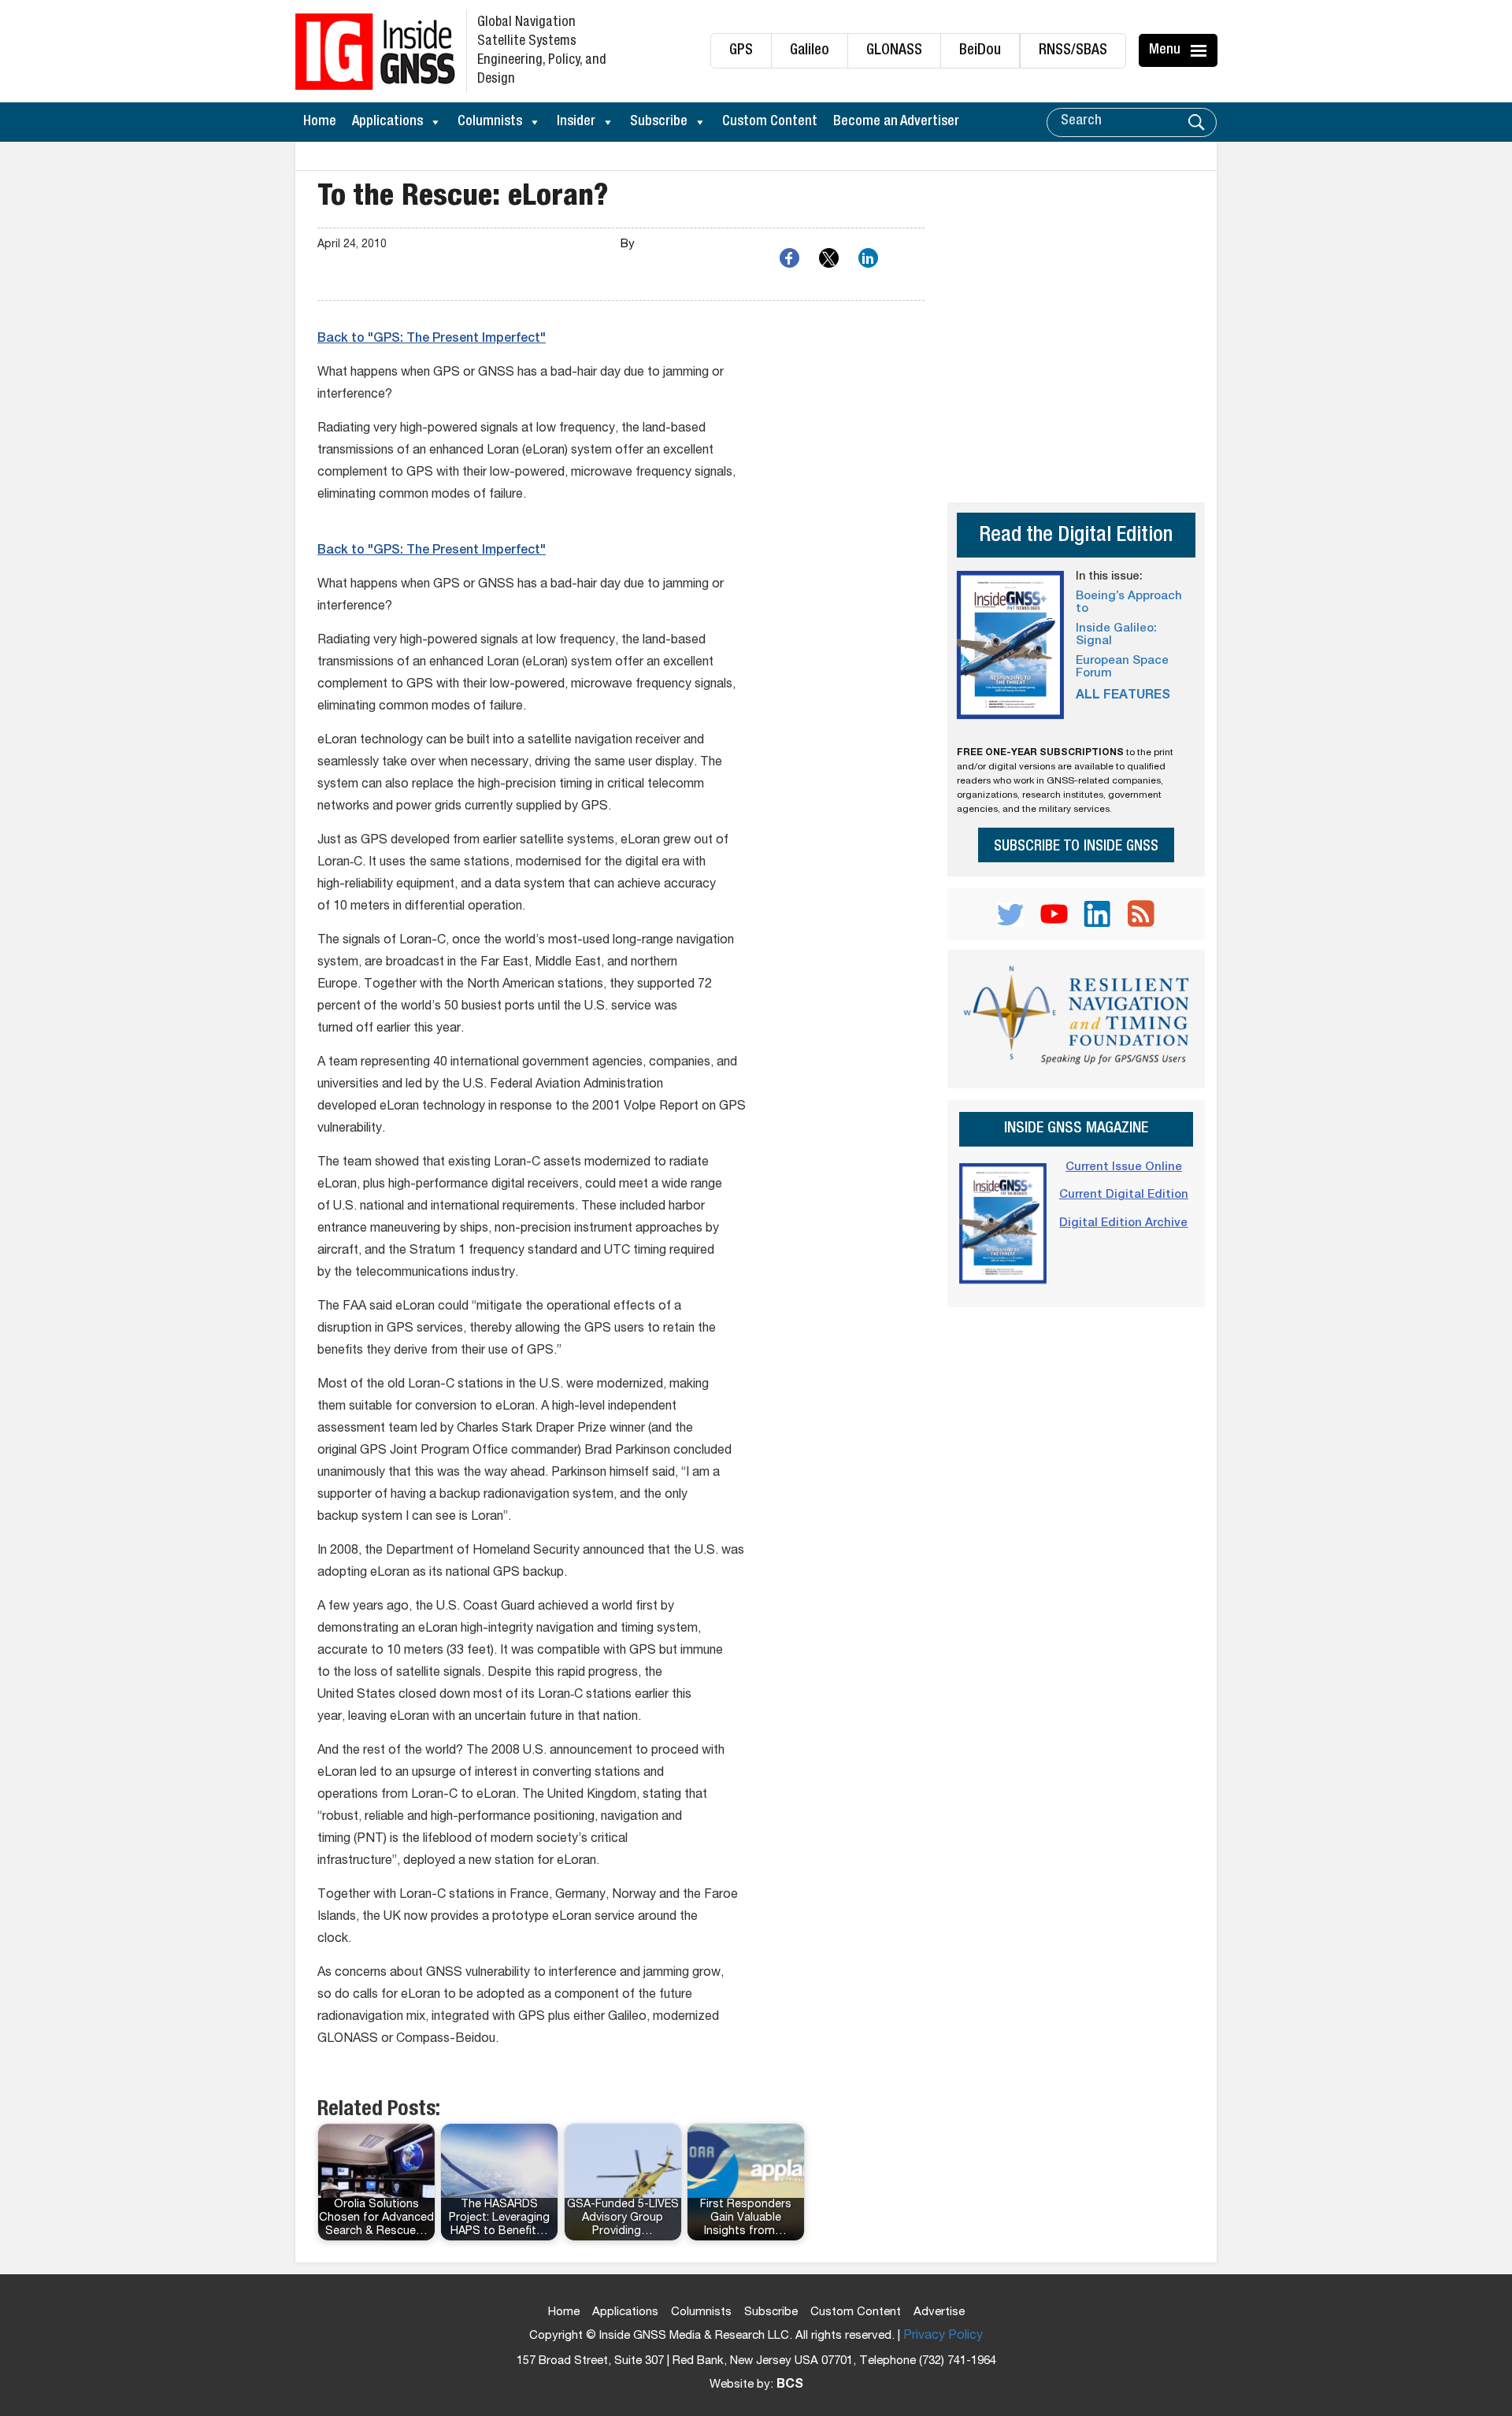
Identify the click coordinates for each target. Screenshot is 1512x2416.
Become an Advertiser (896, 122)
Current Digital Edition (1124, 1195)
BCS (790, 2385)
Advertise (939, 2312)
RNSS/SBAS (1073, 51)
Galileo (810, 51)
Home (320, 122)
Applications (387, 122)
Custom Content (770, 122)
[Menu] (1201, 50)
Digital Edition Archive (1123, 1223)
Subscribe (659, 122)
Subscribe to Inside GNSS (1076, 847)
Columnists (490, 122)
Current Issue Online (1124, 1167)
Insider (576, 122)
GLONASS (894, 51)
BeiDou (980, 51)
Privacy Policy (943, 2336)
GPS (741, 51)
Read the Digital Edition (1076, 537)
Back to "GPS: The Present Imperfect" (432, 339)
